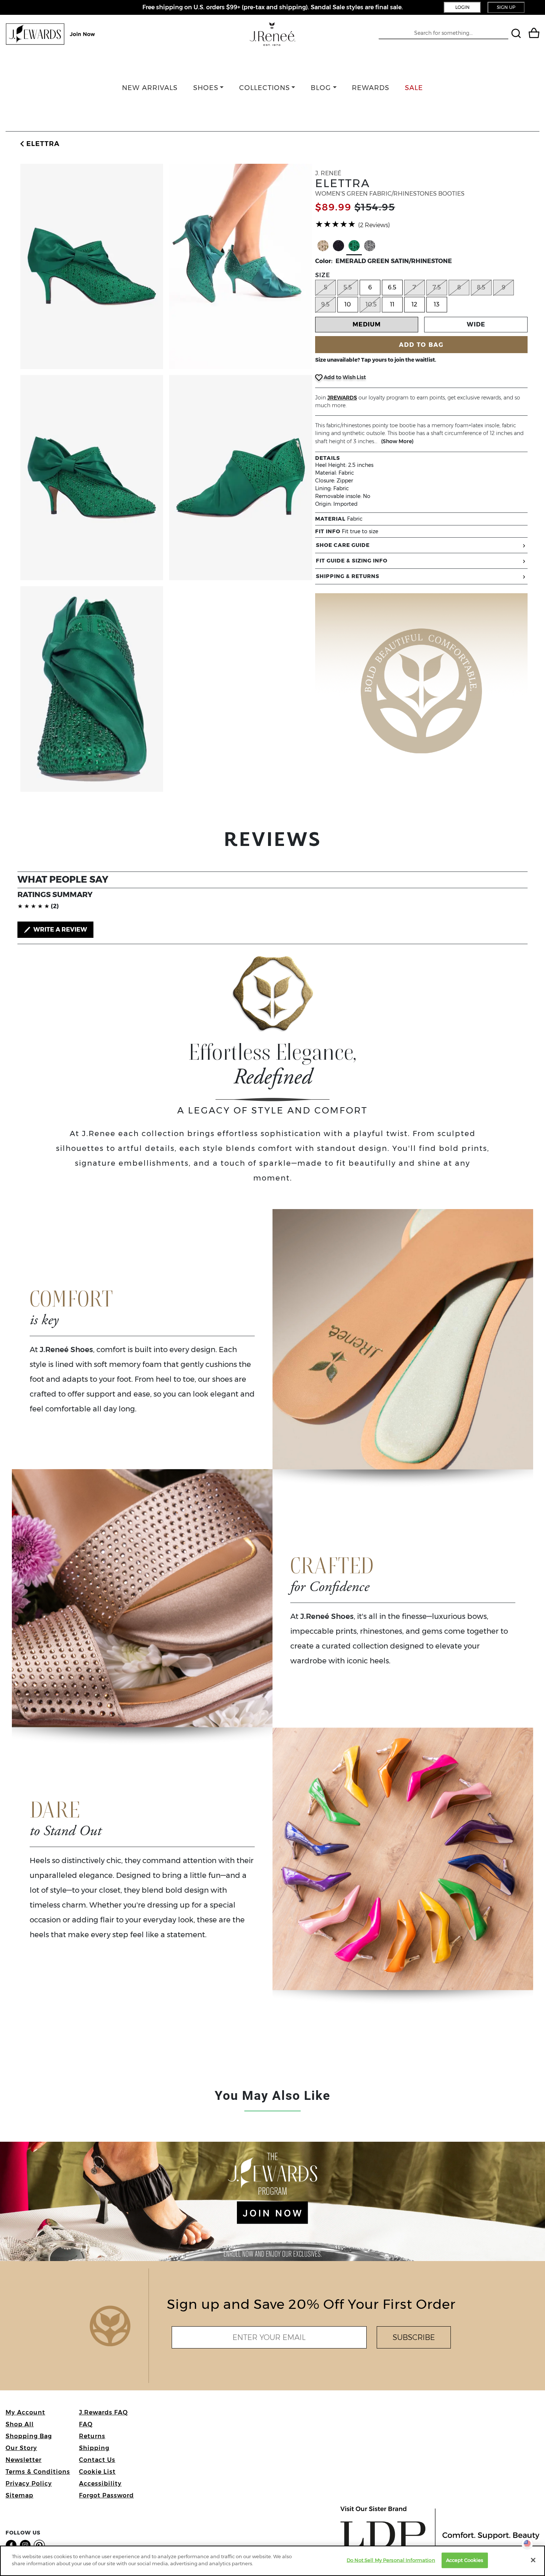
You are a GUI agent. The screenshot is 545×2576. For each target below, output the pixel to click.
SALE (414, 88)
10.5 (371, 304)
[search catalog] (517, 34)
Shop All (20, 2424)
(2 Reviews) (374, 225)
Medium (367, 324)
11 (392, 304)
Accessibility (100, 2484)
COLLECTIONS (265, 88)
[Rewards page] (51, 34)
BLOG (321, 88)
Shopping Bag (29, 2436)
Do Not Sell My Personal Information (391, 2560)
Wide (476, 324)
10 (348, 304)
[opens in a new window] (13, 2545)
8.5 (481, 287)
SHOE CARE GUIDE (343, 545)
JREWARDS (342, 398)
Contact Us (97, 2460)
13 (437, 304)
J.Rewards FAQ (103, 2412)
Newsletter (24, 2460)
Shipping (94, 2448)
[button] (39, 144)
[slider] (336, 224)
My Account (25, 2412)
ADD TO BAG (421, 345)
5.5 (348, 287)
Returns (92, 2436)
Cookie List (97, 2472)
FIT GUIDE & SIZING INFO (352, 561)
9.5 (325, 304)
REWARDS (371, 88)
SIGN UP (506, 7)
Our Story (21, 2448)
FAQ (86, 2424)
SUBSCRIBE (414, 2337)
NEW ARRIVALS (150, 88)
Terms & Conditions (38, 2472)
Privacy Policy (29, 2484)
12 (414, 304)
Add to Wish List (344, 377)
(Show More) (397, 441)
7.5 (437, 287)
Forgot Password (106, 2495)
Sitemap (19, 2495)
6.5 (392, 287)
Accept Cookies (465, 2560)
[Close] (533, 2560)
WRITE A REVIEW (60, 930)
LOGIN (463, 7)
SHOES (206, 88)
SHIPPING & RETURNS (348, 576)
